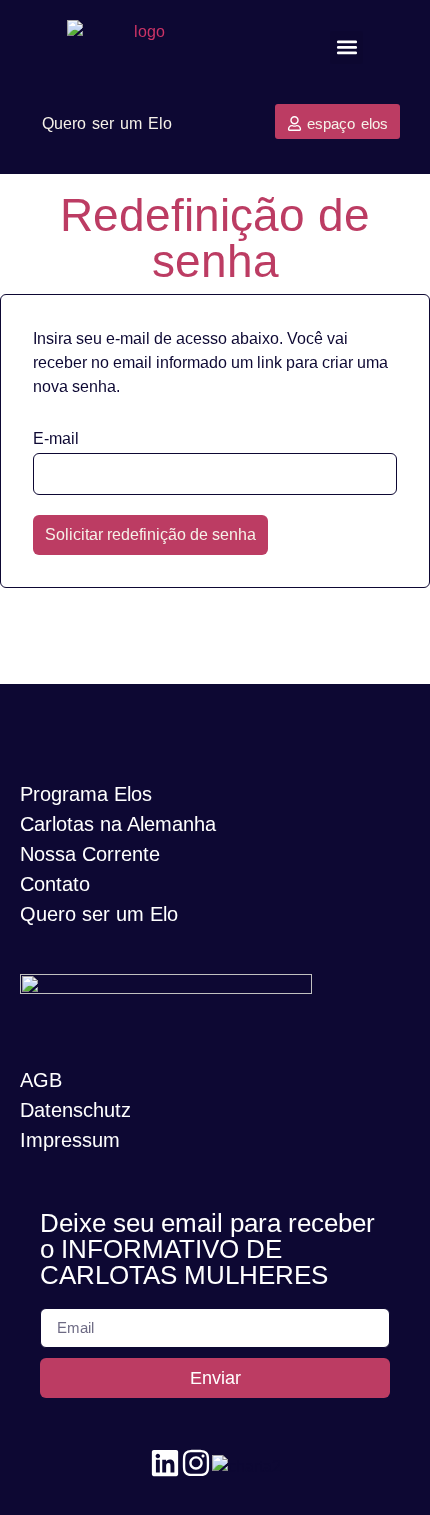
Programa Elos (86, 794)
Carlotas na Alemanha (118, 824)
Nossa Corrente (90, 854)
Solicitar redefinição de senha (150, 534)
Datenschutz (75, 1110)
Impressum (70, 1140)
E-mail (56, 439)
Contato (55, 884)
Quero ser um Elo (99, 914)
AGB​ (41, 1080)
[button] (346, 47)
